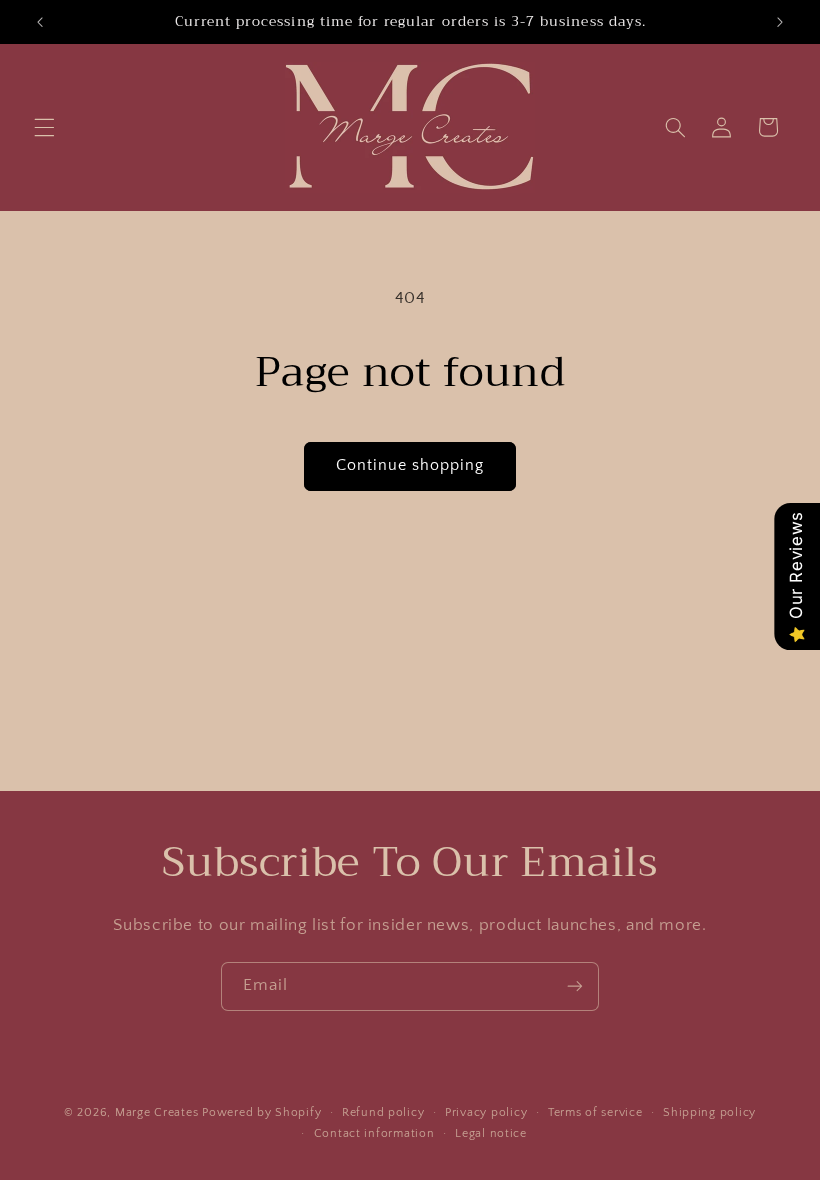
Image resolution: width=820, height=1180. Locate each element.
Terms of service (595, 1112)
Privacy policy (486, 1112)
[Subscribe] (575, 986)
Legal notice (491, 1133)
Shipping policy (709, 1112)
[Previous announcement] (40, 22)
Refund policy (383, 1112)
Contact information (374, 1133)
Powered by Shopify (261, 1112)
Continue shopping (410, 465)
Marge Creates (157, 1112)
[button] (44, 127)
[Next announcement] (780, 22)
